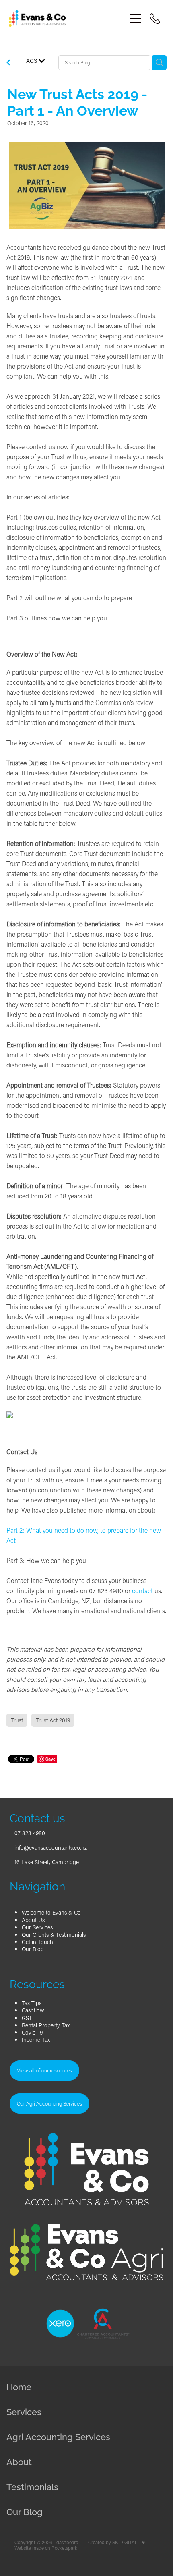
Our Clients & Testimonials (54, 1935)
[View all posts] (8, 63)
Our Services (37, 1927)
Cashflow (33, 2010)
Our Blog (33, 1949)
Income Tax (36, 2040)
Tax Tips (32, 2003)
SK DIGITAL (125, 2542)
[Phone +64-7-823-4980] (155, 19)
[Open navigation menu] (136, 19)
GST (27, 2018)
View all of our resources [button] (44, 2070)
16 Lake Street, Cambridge (47, 1862)
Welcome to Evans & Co (51, 1912)
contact (142, 1591)
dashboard (67, 2542)
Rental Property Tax (46, 2025)
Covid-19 (32, 2032)
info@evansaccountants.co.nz (51, 1848)
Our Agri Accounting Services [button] (49, 2103)
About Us (33, 1920)
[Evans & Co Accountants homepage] (67, 19)
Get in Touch (37, 1942)
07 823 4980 (30, 1833)
